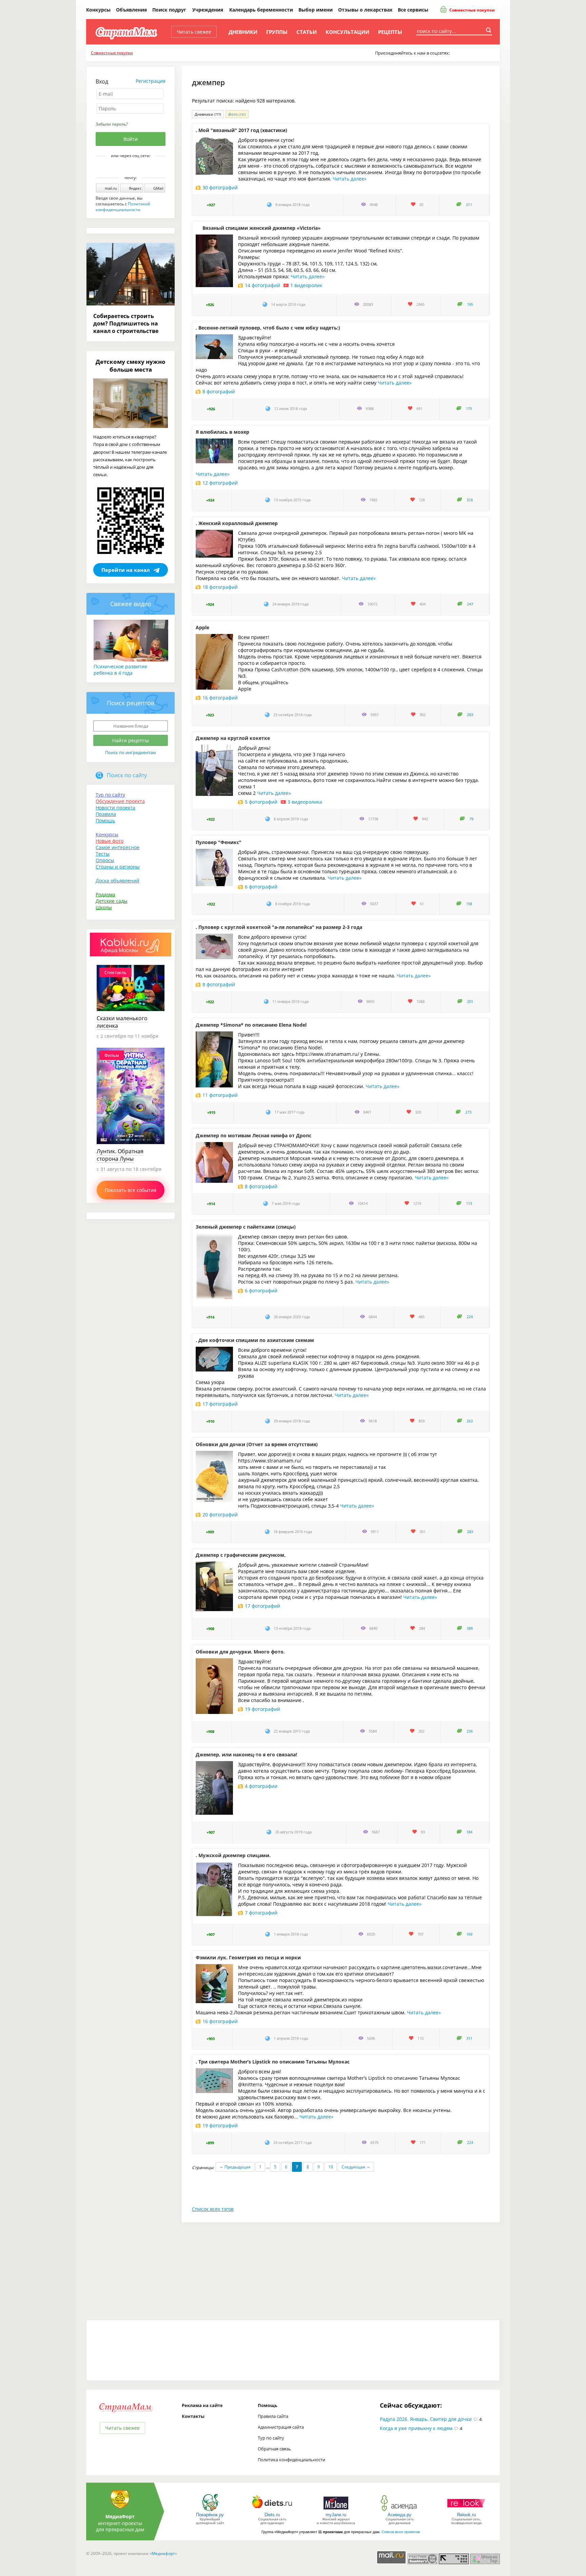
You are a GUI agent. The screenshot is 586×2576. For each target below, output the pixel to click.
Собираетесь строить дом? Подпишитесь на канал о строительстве (126, 323)
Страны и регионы (118, 867)
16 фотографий (220, 698)
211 (469, 205)
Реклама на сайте (202, 2405)
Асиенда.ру (399, 2515)
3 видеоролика (305, 802)
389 (470, 1628)
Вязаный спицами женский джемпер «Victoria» (262, 228)
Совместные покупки (472, 10)
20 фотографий (220, 1515)
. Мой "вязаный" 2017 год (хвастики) (241, 130)
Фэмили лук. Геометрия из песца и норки (248, 1957)
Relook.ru (466, 2515)
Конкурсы (98, 10)
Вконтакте (126, 167)
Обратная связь (274, 2449)
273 (468, 1112)
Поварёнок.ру (210, 2515)
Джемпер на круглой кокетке (233, 738)
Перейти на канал (126, 570)
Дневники (243, 32)
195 (470, 304)
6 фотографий (261, 887)
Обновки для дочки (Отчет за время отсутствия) (257, 1444)
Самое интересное (118, 847)
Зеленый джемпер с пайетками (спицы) (246, 1227)
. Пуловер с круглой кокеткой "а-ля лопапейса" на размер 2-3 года (279, 927)
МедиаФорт (120, 2516)
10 (331, 2167)
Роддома (105, 894)
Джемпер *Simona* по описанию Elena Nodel (251, 1025)
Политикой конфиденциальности (123, 207)
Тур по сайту (110, 795)
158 (469, 904)
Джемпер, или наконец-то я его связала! (246, 1754)
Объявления (131, 10)
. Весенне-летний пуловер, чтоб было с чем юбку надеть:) (268, 328)
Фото (237, 114)
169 (469, 1934)
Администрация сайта (281, 2427)
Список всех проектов (401, 2532)
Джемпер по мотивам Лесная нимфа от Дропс (253, 1135)
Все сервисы (413, 10)
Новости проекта (115, 808)
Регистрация (151, 81)
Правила (106, 814)
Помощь (105, 820)
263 (470, 1421)
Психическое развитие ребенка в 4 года (120, 670)
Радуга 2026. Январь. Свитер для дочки (426, 2419)
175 (469, 409)
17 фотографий (220, 1404)
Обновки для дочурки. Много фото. (240, 1652)
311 (469, 2038)
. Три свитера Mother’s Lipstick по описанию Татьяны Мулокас (273, 2062)
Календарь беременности (261, 10)
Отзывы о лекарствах (365, 10)
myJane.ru (336, 2515)
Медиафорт (163, 2553)
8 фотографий (219, 391)
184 (469, 1832)
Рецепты (390, 32)
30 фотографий (220, 188)
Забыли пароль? (112, 124)
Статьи (307, 32)
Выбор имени (316, 10)
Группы (277, 32)
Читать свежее (194, 32)
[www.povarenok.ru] (210, 2511)
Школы (104, 907)
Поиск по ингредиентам (131, 752)
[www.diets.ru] (272, 2511)
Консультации (347, 32)
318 (470, 500)
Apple (202, 627)
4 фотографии (261, 1786)
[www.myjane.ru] (336, 2511)
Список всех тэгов (213, 2209)
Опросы (105, 860)
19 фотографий (262, 1709)
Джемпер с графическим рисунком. (241, 1555)
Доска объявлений (118, 881)
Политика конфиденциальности (291, 2460)
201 (470, 1002)
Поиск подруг (169, 10)
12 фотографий (220, 483)
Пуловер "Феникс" (219, 842)
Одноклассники (135, 167)
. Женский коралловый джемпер (237, 523)
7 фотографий (261, 1913)
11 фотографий (220, 1095)
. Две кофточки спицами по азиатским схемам (255, 1340)
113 (469, 1203)
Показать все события (131, 1190)
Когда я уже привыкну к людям (416, 2428)
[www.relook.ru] (466, 2511)
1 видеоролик (306, 285)
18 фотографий (220, 587)
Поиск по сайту (127, 775)
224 (470, 1317)
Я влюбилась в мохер (222, 432)
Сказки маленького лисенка (122, 1022)
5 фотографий (261, 802)
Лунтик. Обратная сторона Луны (120, 1155)
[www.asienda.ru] (400, 2511)
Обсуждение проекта (120, 801)
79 (471, 819)
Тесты (103, 854)
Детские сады (112, 901)
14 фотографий (262, 285)
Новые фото (110, 841)
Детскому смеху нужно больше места (131, 366)
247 (470, 604)
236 (470, 1731)
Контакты (193, 2416)
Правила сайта (273, 2416)
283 (470, 715)
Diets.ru (272, 2515)
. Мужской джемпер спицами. (233, 1855)
